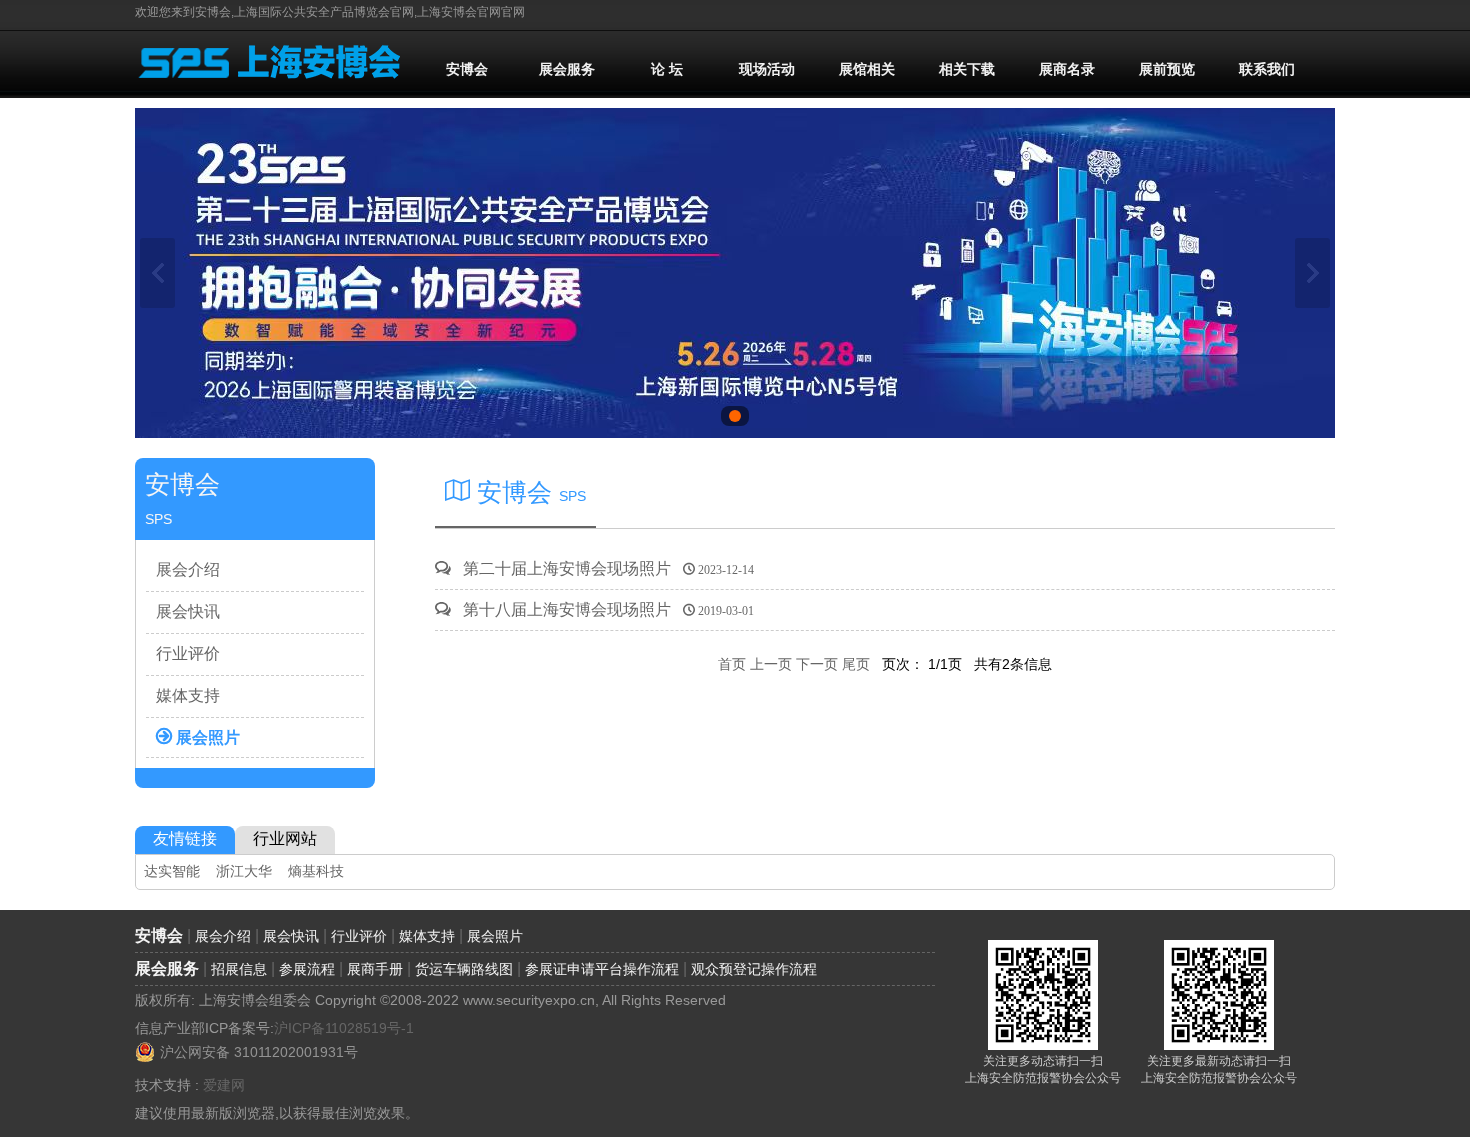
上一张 (157, 273)
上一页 (771, 664)
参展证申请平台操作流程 (602, 969)
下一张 (1312, 273)
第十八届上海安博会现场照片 (602, 609)
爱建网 (224, 1085)
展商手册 (375, 969)
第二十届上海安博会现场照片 (602, 568)
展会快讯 (188, 611)
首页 (734, 664)
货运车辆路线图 (464, 969)
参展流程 (307, 969)
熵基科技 (316, 871)
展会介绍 (188, 569)
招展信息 (239, 969)
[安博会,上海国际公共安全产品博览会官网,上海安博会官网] (271, 89)
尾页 (856, 664)
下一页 (817, 664)
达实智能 (172, 871)
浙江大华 (244, 871)
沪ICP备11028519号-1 (344, 1028)
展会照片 (206, 735)
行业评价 (188, 653)
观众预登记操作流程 (754, 969)
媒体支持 (188, 695)
